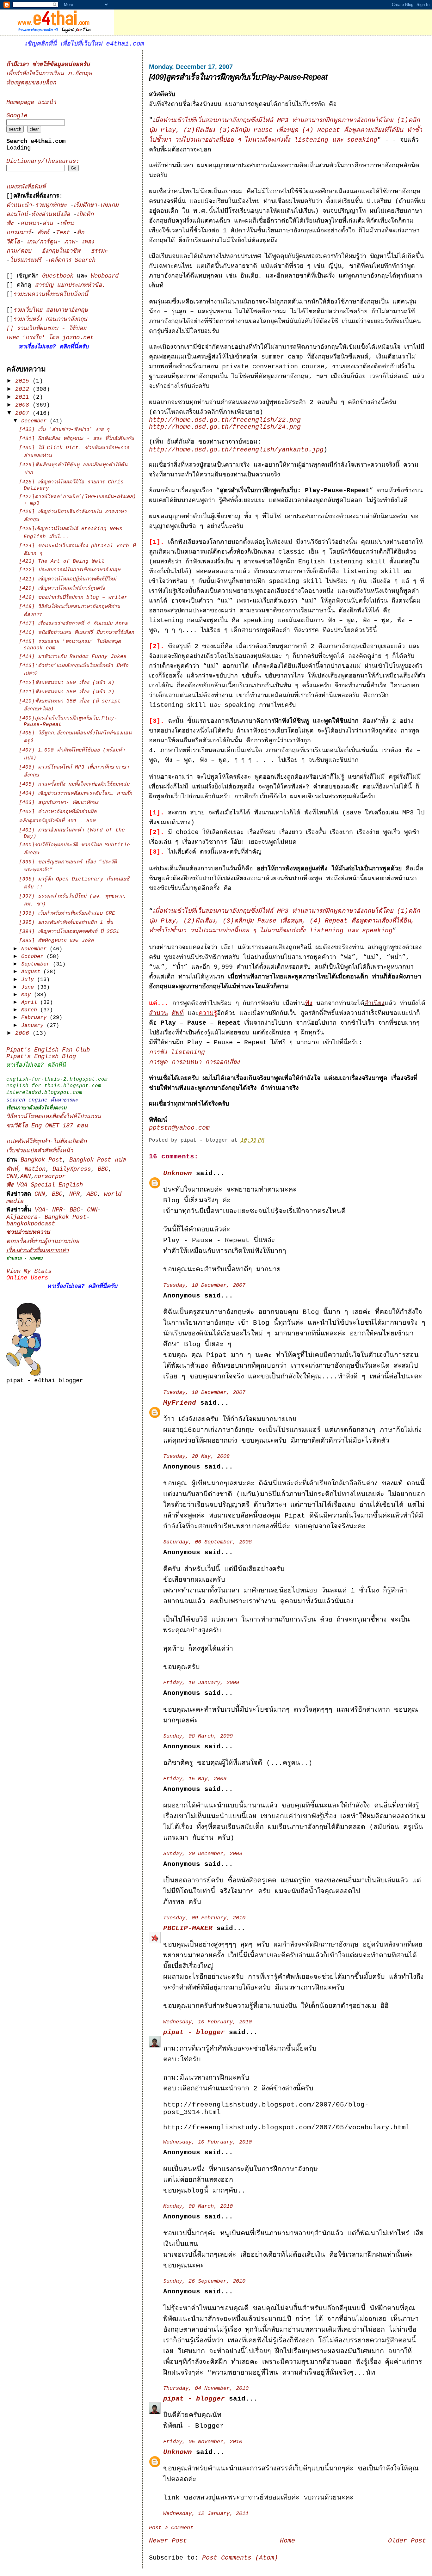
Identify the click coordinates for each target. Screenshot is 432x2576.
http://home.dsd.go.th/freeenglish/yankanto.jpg (236, 450)
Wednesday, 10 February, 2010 (207, 2022)
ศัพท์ (45, 233)
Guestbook (58, 276)
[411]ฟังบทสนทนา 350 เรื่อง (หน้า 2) (67, 692)
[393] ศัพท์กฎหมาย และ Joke (57, 941)
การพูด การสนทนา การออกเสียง (194, 1062)
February (35, 1018)
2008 (24, 405)
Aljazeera (22, 1217)
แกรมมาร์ (19, 233)
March (31, 1010)
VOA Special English (45, 1185)
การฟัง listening (177, 1052)
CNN (12, 1177)
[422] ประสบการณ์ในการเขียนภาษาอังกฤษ (70, 570)
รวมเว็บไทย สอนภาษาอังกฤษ (51, 310)
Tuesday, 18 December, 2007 (204, 1285)
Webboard (105, 276)
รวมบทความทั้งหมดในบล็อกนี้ (51, 294)
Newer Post (168, 2541)
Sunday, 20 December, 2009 (203, 1854)
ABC (92, 1194)
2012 (24, 389)
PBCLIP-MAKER (188, 1928)
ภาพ (70, 242)
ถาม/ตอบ (21, 251)
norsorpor (50, 1177)
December (35, 421)
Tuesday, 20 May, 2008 (196, 1456)
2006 (24, 1033)
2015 (24, 381)
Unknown (178, 1173)
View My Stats (29, 1271)
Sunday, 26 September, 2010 (204, 2281)
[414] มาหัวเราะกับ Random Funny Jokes (73, 657)
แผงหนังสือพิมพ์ (26, 187)
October (34, 957)
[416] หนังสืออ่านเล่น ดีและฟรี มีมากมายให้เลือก (77, 633)
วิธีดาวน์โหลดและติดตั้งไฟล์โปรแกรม (54, 1117)
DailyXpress (72, 1169)
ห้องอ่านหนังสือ (51, 215)
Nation (35, 1169)
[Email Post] (269, 1140)
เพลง (88, 242)
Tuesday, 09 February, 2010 (204, 1918)
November (35, 949)
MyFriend (180, 1403)
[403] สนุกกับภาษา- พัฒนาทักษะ (59, 803)
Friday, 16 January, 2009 (201, 1683)
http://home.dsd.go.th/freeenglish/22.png (225, 420)
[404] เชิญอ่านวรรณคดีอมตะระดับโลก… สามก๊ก (76, 794)
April (31, 1002)
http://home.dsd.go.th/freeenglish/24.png (225, 427)
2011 (24, 397)
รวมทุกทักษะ (51, 205)
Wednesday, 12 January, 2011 (206, 2514)
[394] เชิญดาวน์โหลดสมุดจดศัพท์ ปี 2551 (69, 932)
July (29, 980)
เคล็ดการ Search (72, 260)
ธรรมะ (99, 251)
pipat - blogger (194, 2032)
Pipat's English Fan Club (48, 1050)
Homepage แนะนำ (31, 103)
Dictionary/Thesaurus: (43, 161)
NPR (74, 1194)
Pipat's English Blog (41, 1057)
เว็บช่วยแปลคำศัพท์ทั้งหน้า (40, 1151)
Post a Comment (171, 2528)
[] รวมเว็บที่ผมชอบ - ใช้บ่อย (46, 329)
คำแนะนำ (19, 205)
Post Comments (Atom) (240, 2558)
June (29, 987)
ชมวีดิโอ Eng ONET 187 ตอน (47, 1126)
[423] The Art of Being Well (62, 561)
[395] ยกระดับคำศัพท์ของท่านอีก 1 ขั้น (66, 923)
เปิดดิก (85, 215)
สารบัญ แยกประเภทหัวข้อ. (70, 285)
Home (287, 2541)
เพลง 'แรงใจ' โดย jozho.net (50, 338)
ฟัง (12, 224)
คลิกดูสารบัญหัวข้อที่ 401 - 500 (57, 821)
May (28, 995)
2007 (24, 413)
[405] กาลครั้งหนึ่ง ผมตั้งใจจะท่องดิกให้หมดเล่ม (74, 784)
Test (65, 233)
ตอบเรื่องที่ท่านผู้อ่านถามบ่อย (43, 1242)
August (32, 972)
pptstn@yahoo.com (179, 1128)
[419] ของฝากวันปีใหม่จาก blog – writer (73, 598)
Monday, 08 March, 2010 (198, 2206)
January (34, 1025)
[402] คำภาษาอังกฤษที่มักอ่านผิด (58, 812)
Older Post (407, 2541)
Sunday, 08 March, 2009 (198, 1736)
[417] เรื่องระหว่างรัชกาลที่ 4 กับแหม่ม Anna (74, 624)
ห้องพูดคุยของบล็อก (31, 83)
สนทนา (30, 224)
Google (17, 116)
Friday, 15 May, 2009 (195, 1779)
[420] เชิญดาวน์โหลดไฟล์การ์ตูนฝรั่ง (62, 588)
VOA (40, 1210)
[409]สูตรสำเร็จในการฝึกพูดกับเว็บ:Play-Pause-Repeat (238, 77)
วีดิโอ (13, 242)
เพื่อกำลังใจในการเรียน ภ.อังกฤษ (49, 74)
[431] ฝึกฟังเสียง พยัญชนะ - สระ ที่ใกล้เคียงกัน (77, 439)
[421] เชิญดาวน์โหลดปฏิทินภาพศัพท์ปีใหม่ (68, 579)
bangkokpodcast (31, 1224)
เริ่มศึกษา (85, 205)
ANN (25, 1177)
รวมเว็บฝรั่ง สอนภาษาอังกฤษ (50, 319)
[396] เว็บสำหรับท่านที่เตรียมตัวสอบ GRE (67, 913)
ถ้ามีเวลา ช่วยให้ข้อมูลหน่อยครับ (48, 65)
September (37, 964)
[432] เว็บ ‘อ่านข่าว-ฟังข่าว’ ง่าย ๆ (64, 430)
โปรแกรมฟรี (27, 260)
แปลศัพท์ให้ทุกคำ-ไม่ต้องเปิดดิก (46, 1142)
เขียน (67, 224)
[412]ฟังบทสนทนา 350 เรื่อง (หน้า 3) (67, 683)
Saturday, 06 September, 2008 (207, 1542)
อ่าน (49, 224)
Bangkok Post (41, 1160)
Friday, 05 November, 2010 (203, 2442)
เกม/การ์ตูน (42, 242)
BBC (103, 1169)
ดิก (80, 233)
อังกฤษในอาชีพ (63, 251)
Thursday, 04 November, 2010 (206, 2388)
